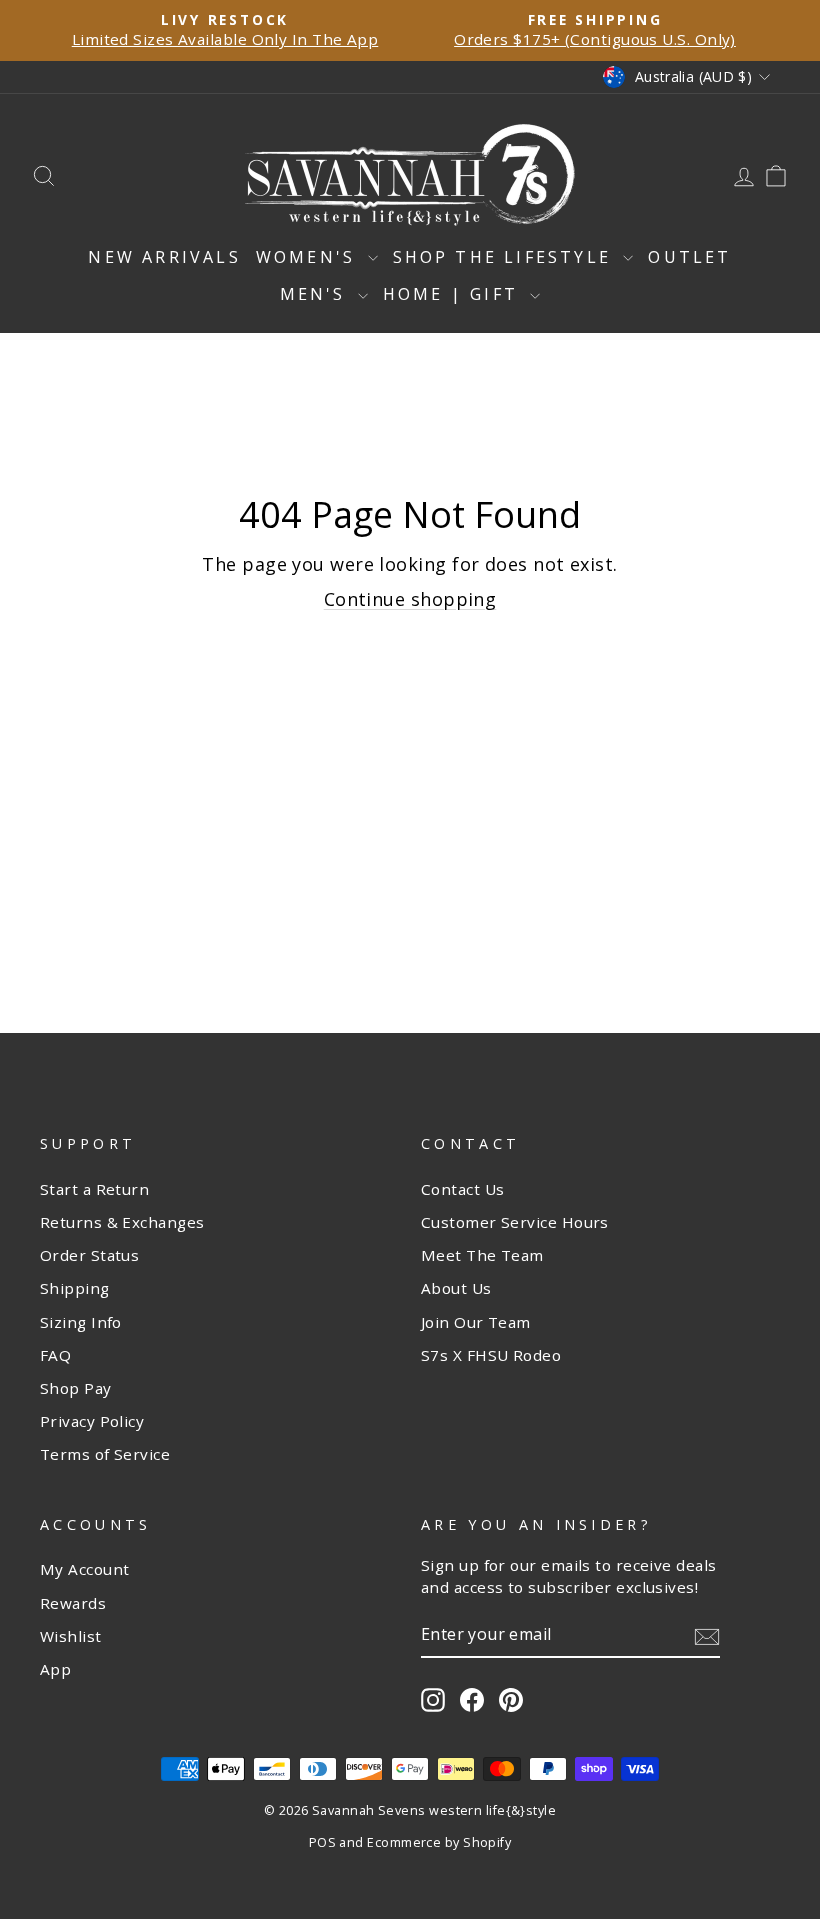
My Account (85, 1569)
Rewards (73, 1603)
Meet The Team (482, 1255)
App (55, 1669)
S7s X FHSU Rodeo (491, 1355)
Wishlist (71, 1636)
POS (322, 1842)
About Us (456, 1288)
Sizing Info (81, 1322)
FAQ (55, 1355)
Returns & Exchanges (122, 1222)
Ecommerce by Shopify (439, 1842)
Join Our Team (476, 1322)
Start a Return (94, 1189)
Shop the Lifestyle (506, 257)
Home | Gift (454, 294)
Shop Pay (76, 1388)
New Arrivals (164, 257)
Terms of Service (105, 1454)
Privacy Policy (92, 1421)
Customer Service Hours (515, 1222)
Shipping (75, 1288)
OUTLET (689, 257)
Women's (309, 257)
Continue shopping (410, 599)
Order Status (89, 1255)
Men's (316, 294)
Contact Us (463, 1189)
